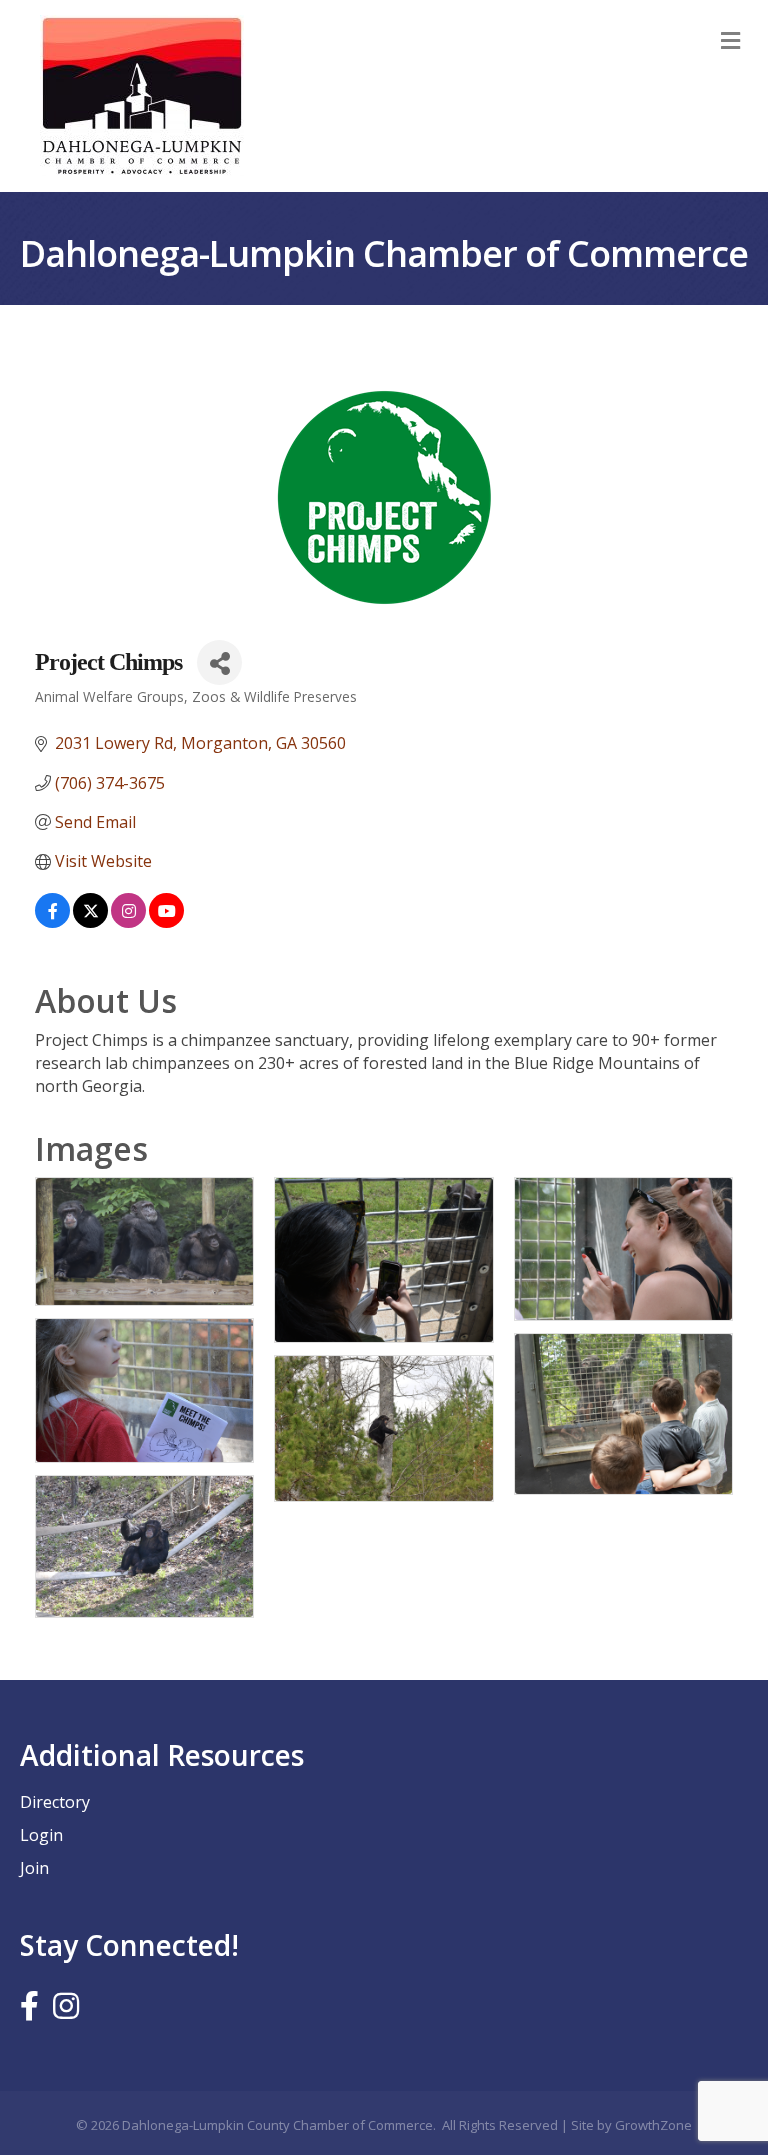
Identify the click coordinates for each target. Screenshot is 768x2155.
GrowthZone (653, 2125)
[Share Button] (219, 662)
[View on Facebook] (52, 922)
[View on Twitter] (90, 922)
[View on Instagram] (128, 922)
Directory (55, 1802)
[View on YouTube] (166, 922)
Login (41, 1835)
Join (34, 1868)
